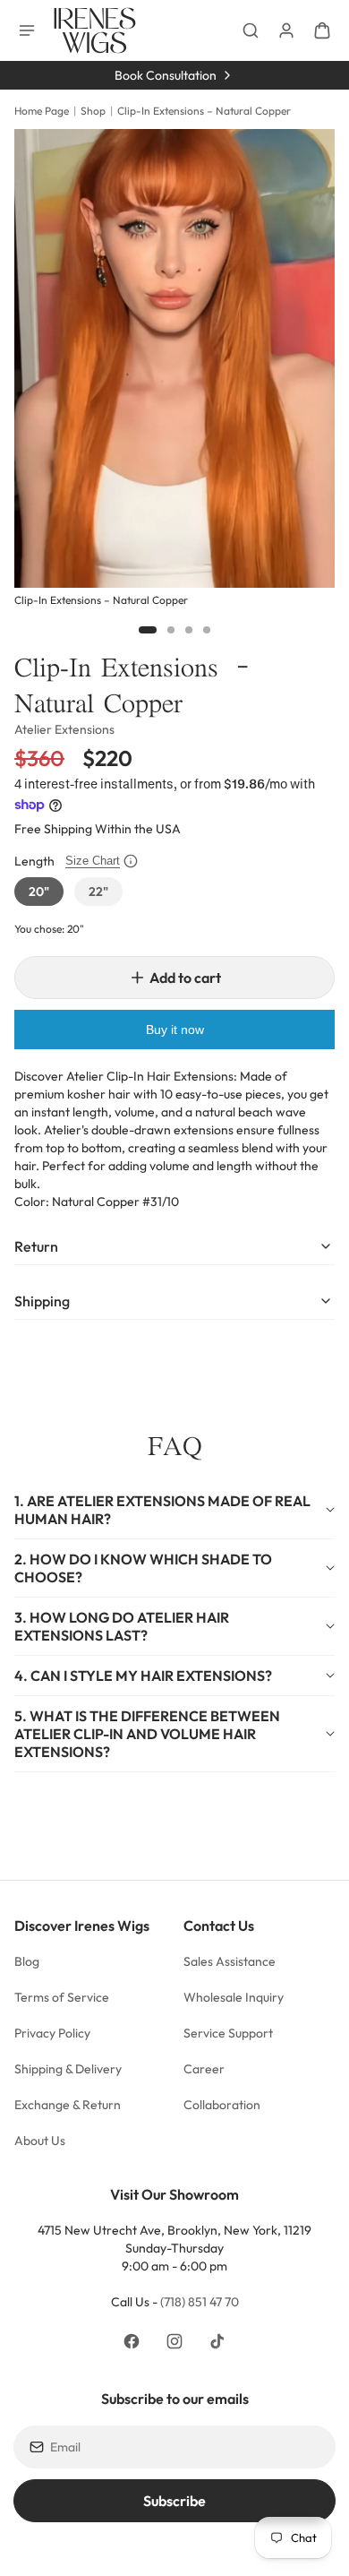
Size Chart (93, 861)
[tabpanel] (174, 369)
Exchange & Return (68, 2105)
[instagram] (174, 2341)
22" (98, 892)
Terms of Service (62, 1997)
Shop (93, 111)
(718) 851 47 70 (200, 2302)
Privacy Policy (52, 2033)
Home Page (42, 111)
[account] (286, 30)
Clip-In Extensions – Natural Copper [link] (204, 111)
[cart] (322, 30)
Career (204, 2069)
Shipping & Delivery (68, 2069)
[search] (251, 30)
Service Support (228, 2033)
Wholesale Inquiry (234, 1997)
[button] (174, 1510)
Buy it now (175, 1030)
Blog (27, 1961)
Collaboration (222, 2105)
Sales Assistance (230, 1961)
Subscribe (174, 2501)
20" (39, 892)
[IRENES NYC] (95, 30)
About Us (41, 2141)
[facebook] (132, 2341)
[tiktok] (217, 2341)
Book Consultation (166, 75)
